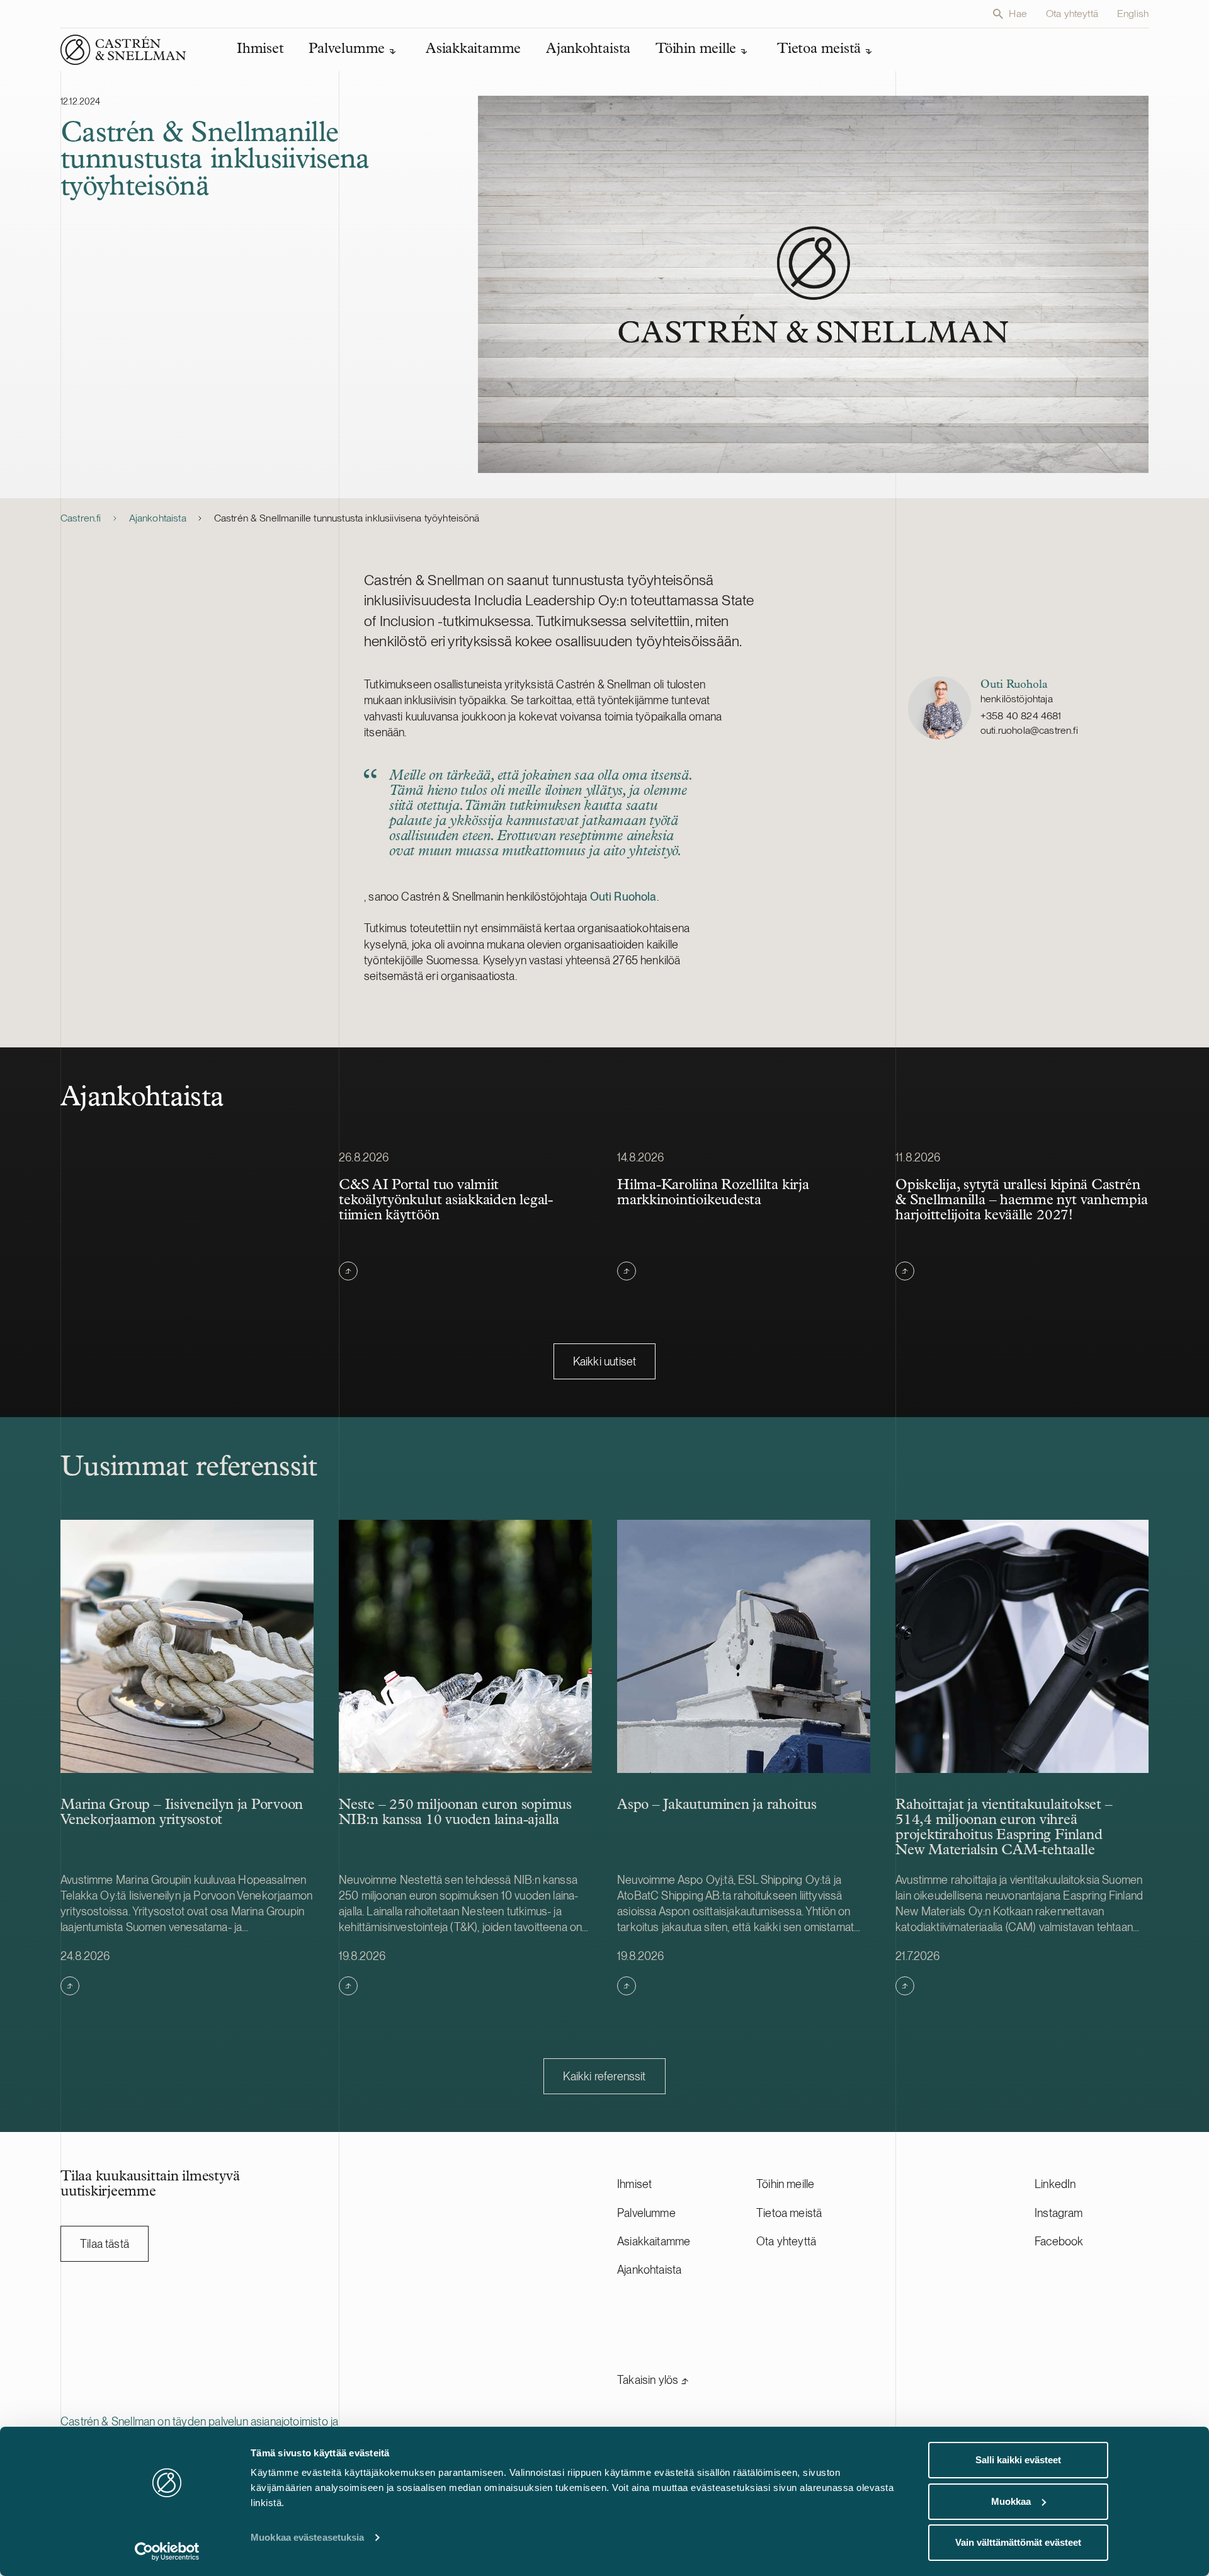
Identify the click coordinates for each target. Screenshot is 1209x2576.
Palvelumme (646, 2213)
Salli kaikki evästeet (1018, 2460)
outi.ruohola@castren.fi (1029, 730)
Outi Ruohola (623, 897)
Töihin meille (785, 2184)
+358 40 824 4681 (1021, 716)
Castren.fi (81, 518)
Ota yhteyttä (1072, 14)
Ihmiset (634, 2184)
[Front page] (123, 50)
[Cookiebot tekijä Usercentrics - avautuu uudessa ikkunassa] (167, 2551)
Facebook (1059, 2241)
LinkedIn (1055, 2184)
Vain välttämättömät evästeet (1018, 2542)
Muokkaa (1011, 2501)
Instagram (1059, 2213)
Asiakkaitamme (654, 2241)
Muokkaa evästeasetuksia (307, 2537)
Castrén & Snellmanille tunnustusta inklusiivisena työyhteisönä (347, 518)
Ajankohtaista (158, 518)
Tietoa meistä (789, 2213)
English (1133, 14)
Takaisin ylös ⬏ (653, 2380)
